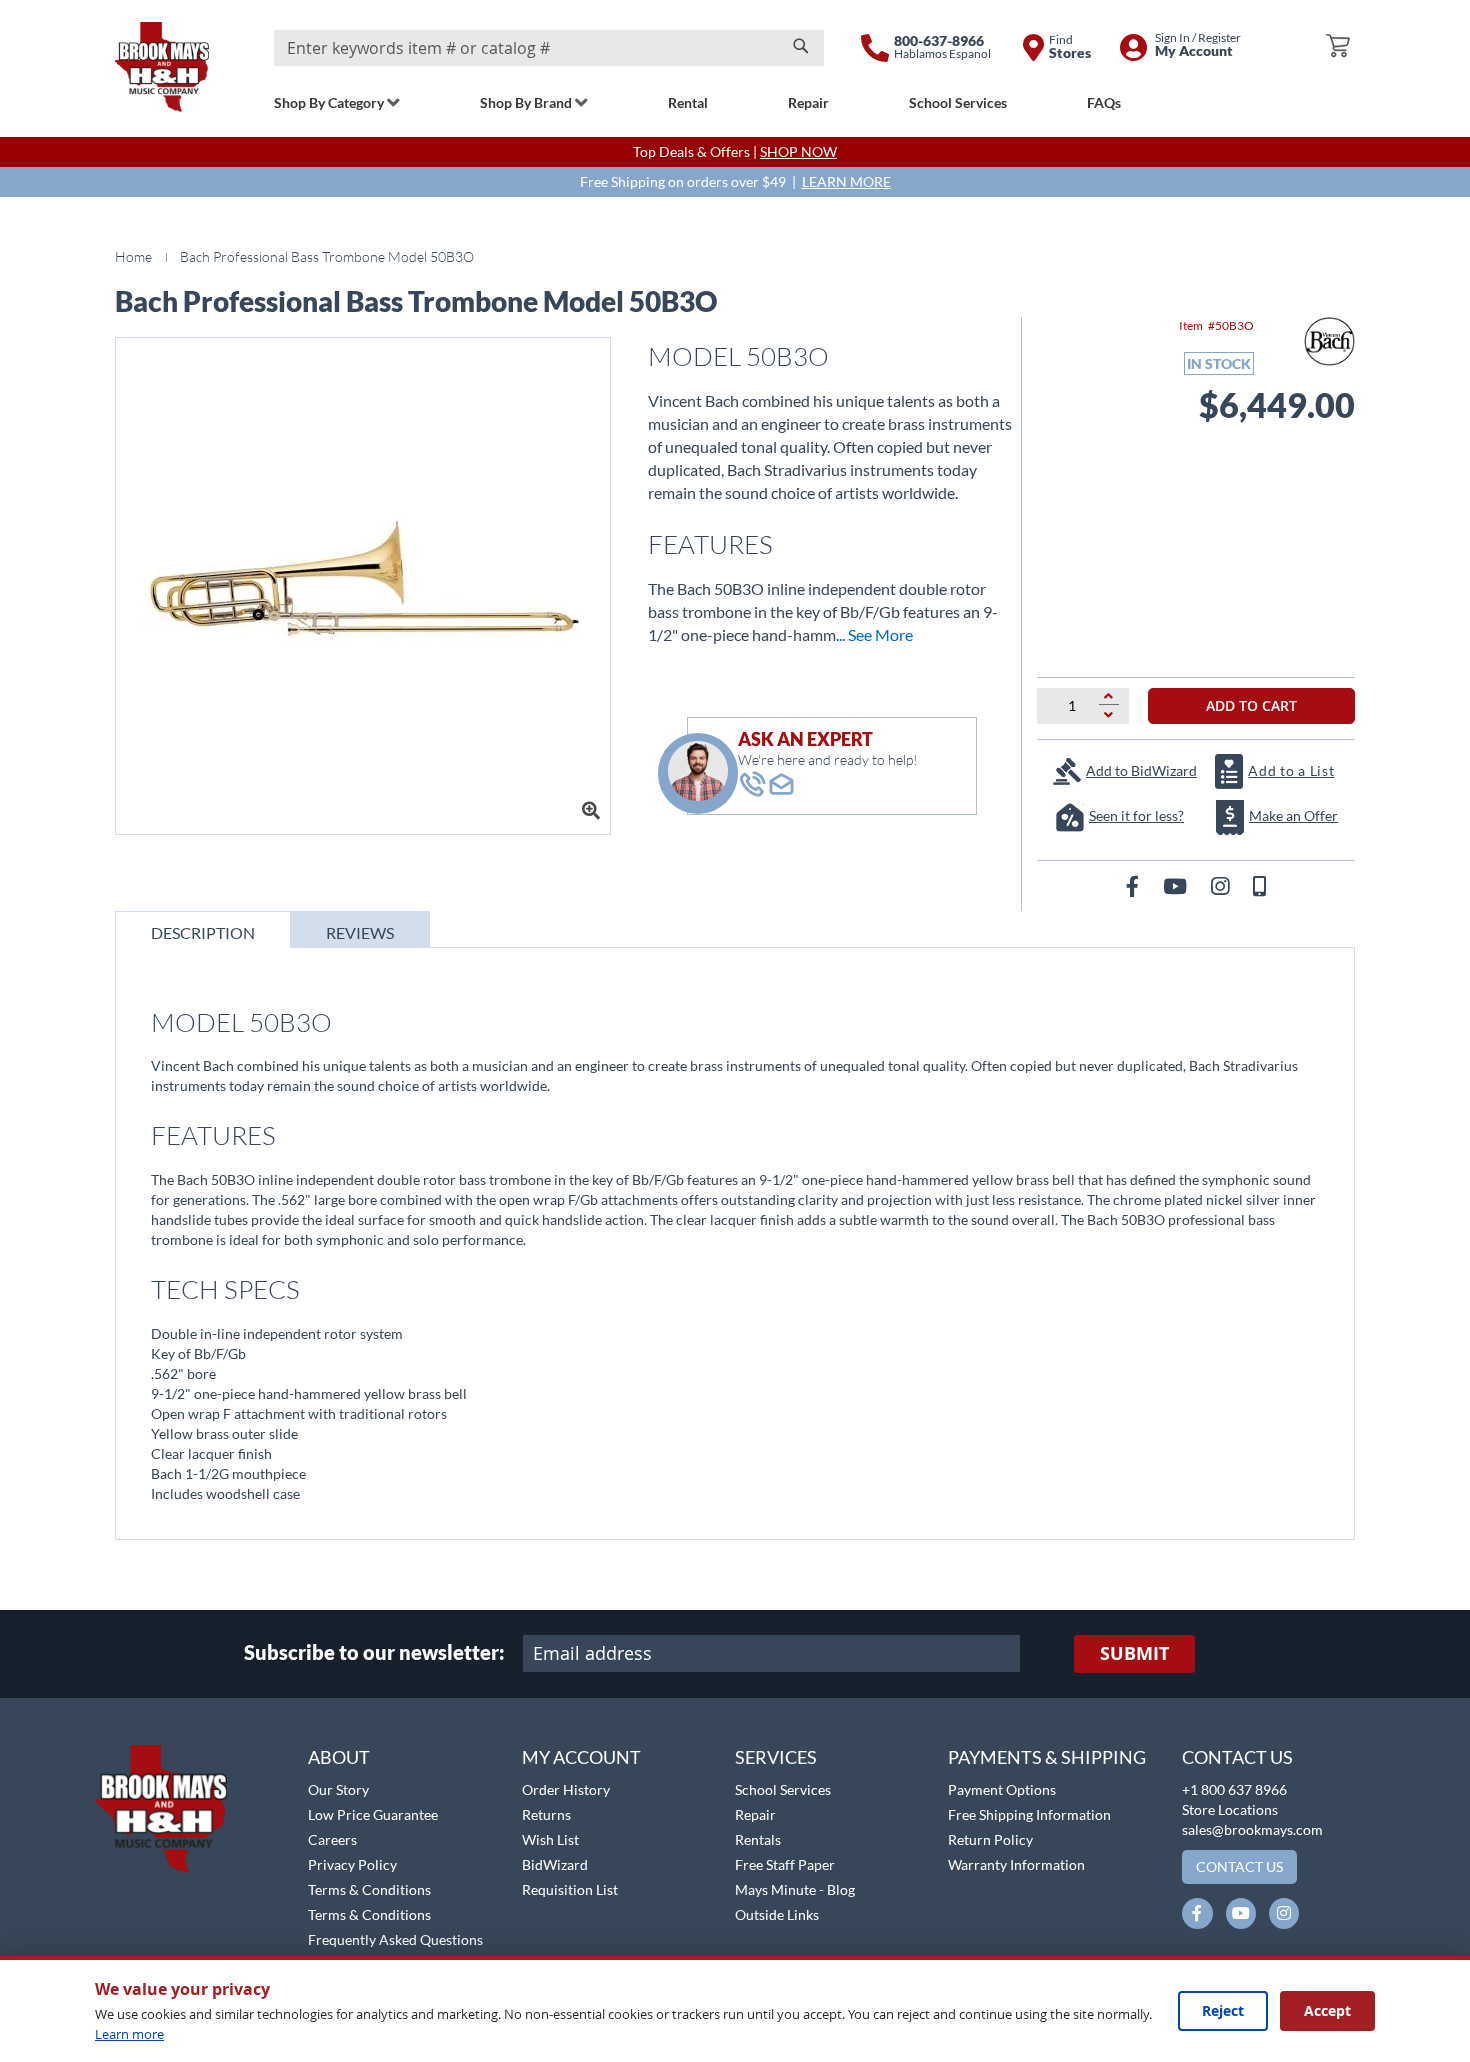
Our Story (338, 1789)
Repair (755, 1814)
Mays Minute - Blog (795, 1889)
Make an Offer (1293, 815)
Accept (1327, 2010)
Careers (332, 1839)
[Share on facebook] (1134, 885)
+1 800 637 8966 (1234, 1789)
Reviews (360, 932)
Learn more (129, 2034)
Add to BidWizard (1141, 770)
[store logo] (162, 67)
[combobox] (549, 48)
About (339, 1757)
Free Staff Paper (785, 1864)
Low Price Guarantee (373, 1814)
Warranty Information (1016, 1864)
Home (133, 256)
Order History (566, 1789)
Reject (1223, 2010)
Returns (546, 1814)
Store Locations (1230, 1809)
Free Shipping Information (1029, 1814)
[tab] (203, 929)
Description (203, 932)
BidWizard (555, 1864)
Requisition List (570, 1889)
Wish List (550, 1839)
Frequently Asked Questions (395, 1939)
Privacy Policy (352, 1864)
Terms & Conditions (369, 1889)
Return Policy (990, 1839)
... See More (874, 634)
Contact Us (1237, 1757)
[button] (67, 1734)
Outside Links (777, 1914)
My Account (581, 1757)
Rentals (758, 1839)
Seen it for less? (1136, 815)
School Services (783, 1789)
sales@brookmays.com (1252, 1829)
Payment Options (1002, 1789)
